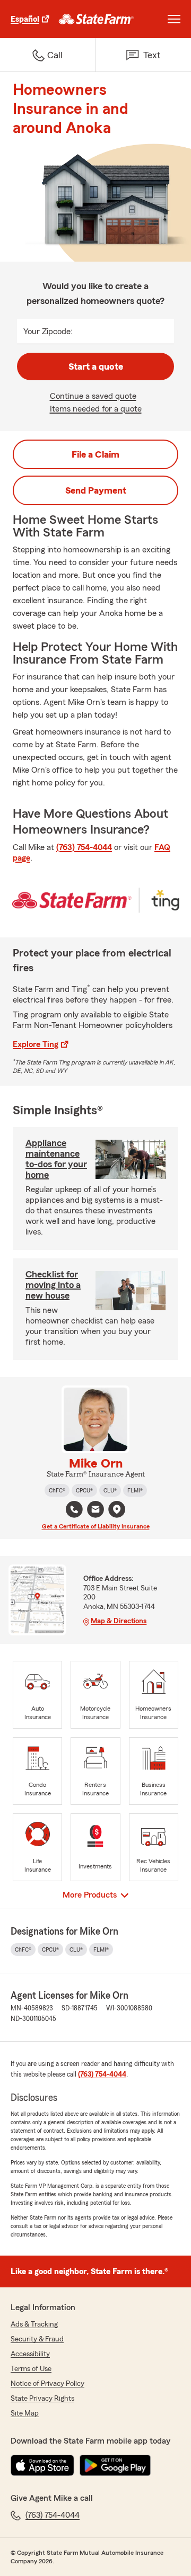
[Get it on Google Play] (115, 2465)
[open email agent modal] (95, 1511)
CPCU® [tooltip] (84, 1490)
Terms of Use (31, 2369)
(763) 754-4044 (84, 847)
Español (25, 19)
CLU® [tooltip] (110, 1490)
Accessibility (30, 2354)
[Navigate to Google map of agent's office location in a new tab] (117, 1509)
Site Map (25, 2413)
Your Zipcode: (48, 332)
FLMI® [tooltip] (135, 1490)
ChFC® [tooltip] (57, 1490)
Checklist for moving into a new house (53, 1285)
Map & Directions (119, 1621)
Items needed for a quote (96, 409)
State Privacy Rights (42, 2399)
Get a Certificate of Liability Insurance (96, 1526)
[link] (96, 19)
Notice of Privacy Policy (47, 2384)
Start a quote (96, 366)
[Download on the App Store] (42, 2465)
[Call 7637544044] (74, 1509)
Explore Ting (36, 1044)
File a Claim (95, 454)
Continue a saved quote (93, 396)
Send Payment (96, 490)
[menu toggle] (174, 19)
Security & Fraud (37, 2339)
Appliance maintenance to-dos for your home (56, 1159)
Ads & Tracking (34, 2324)
